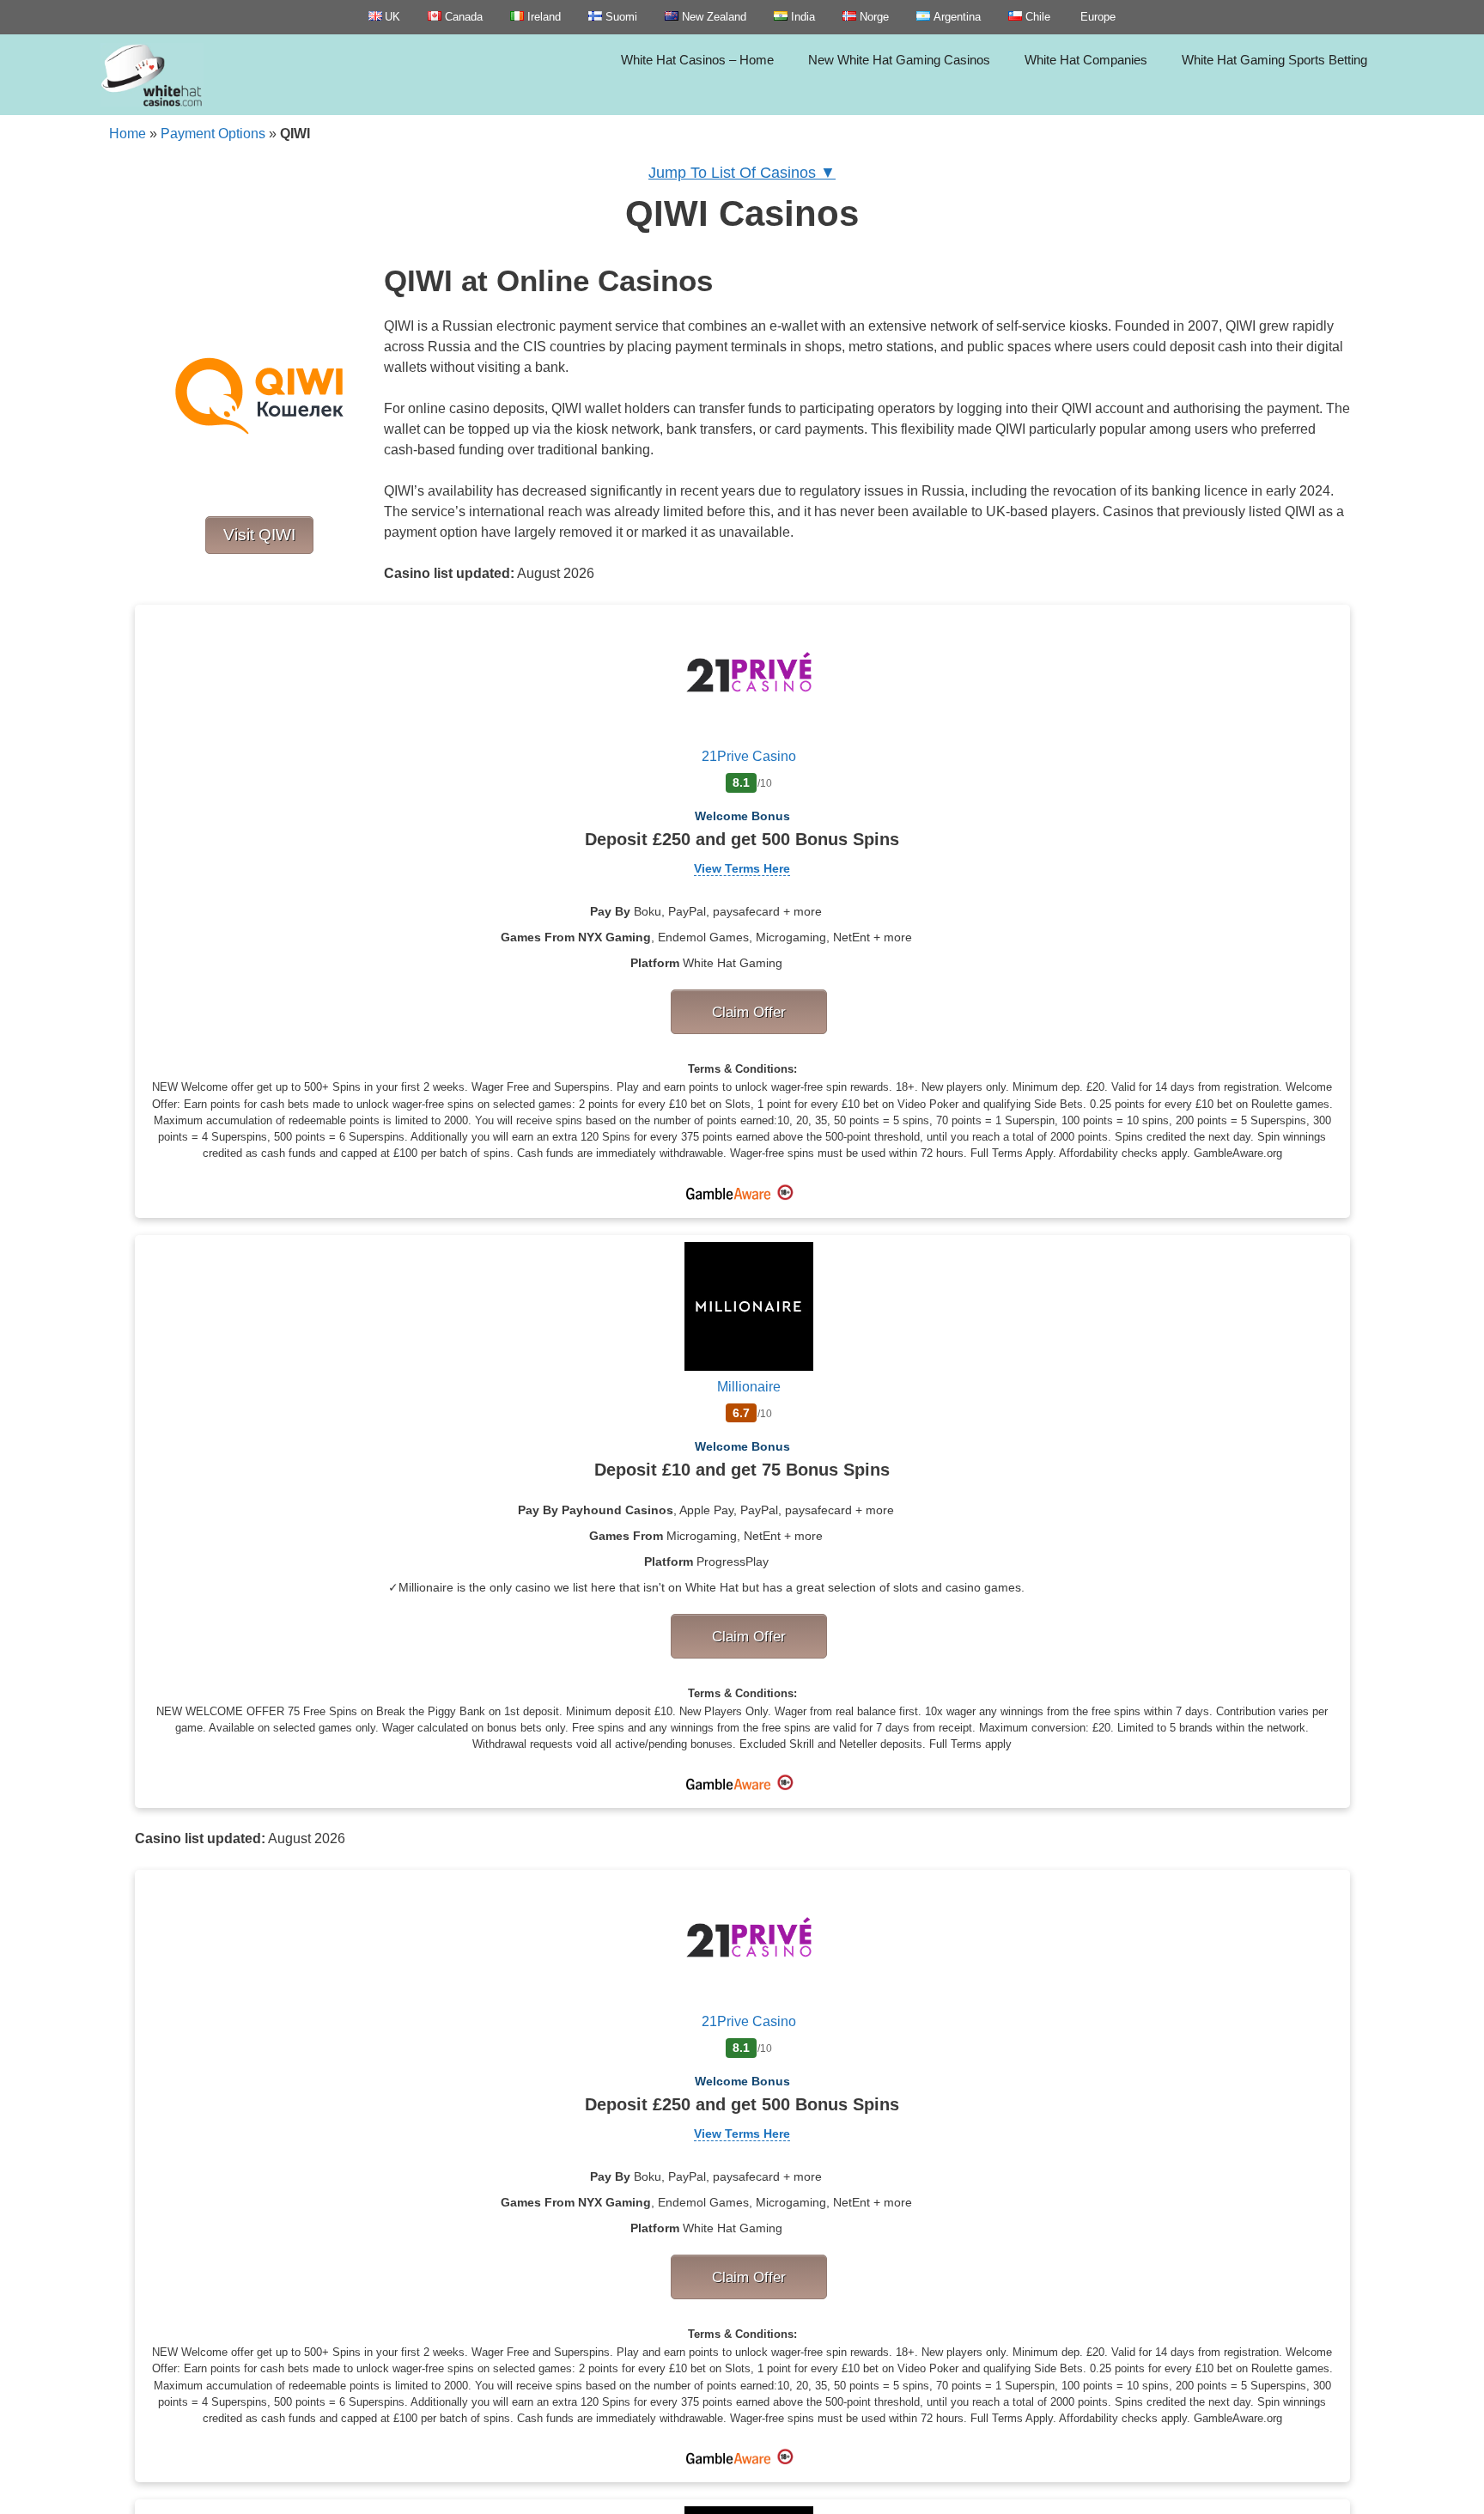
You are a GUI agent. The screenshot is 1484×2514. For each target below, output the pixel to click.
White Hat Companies (1086, 60)
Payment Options (213, 134)
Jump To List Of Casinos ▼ (742, 173)
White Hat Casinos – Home (697, 60)
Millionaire (749, 1387)
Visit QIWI (259, 535)
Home (128, 134)
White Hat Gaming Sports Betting (1274, 60)
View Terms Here (742, 868)
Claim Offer (749, 1012)
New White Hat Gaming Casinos (899, 60)
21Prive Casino (749, 756)
